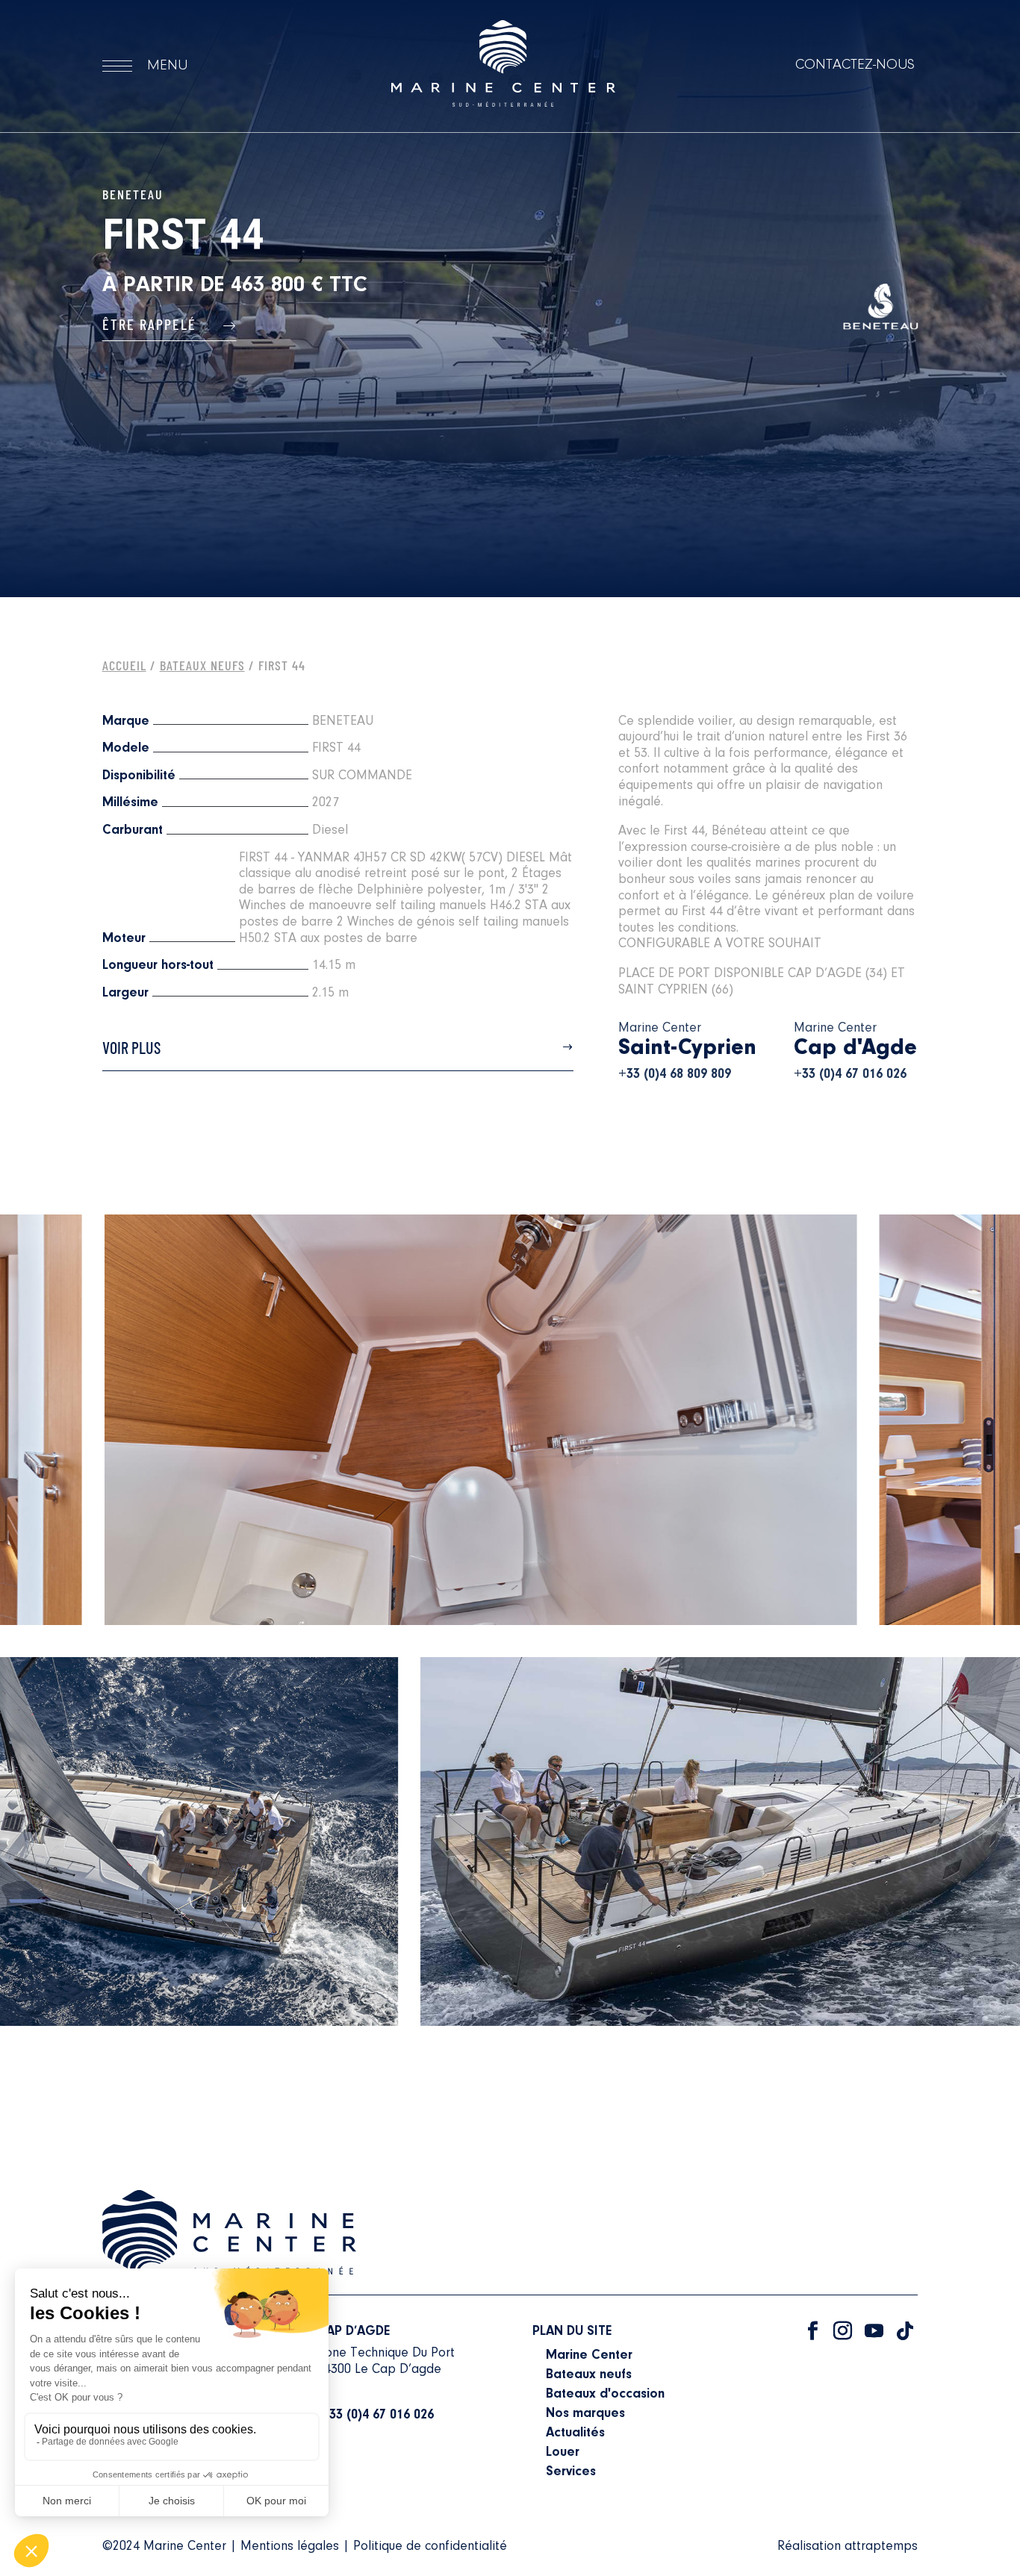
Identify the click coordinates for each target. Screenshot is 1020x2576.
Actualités (575, 2433)
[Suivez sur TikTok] (905, 2331)
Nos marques (585, 2414)
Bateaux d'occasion (605, 2395)
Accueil (124, 665)
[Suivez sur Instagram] (842, 2331)
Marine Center (589, 2356)
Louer (563, 2453)
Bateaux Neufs (202, 665)
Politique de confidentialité (430, 2547)
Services (571, 2472)
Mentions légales (290, 2547)
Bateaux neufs (589, 2375)
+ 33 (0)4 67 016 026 (376, 2416)
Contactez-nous (855, 65)
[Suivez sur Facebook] (812, 2331)
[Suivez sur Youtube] (874, 2331)
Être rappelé (152, 324)
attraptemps (881, 2547)
